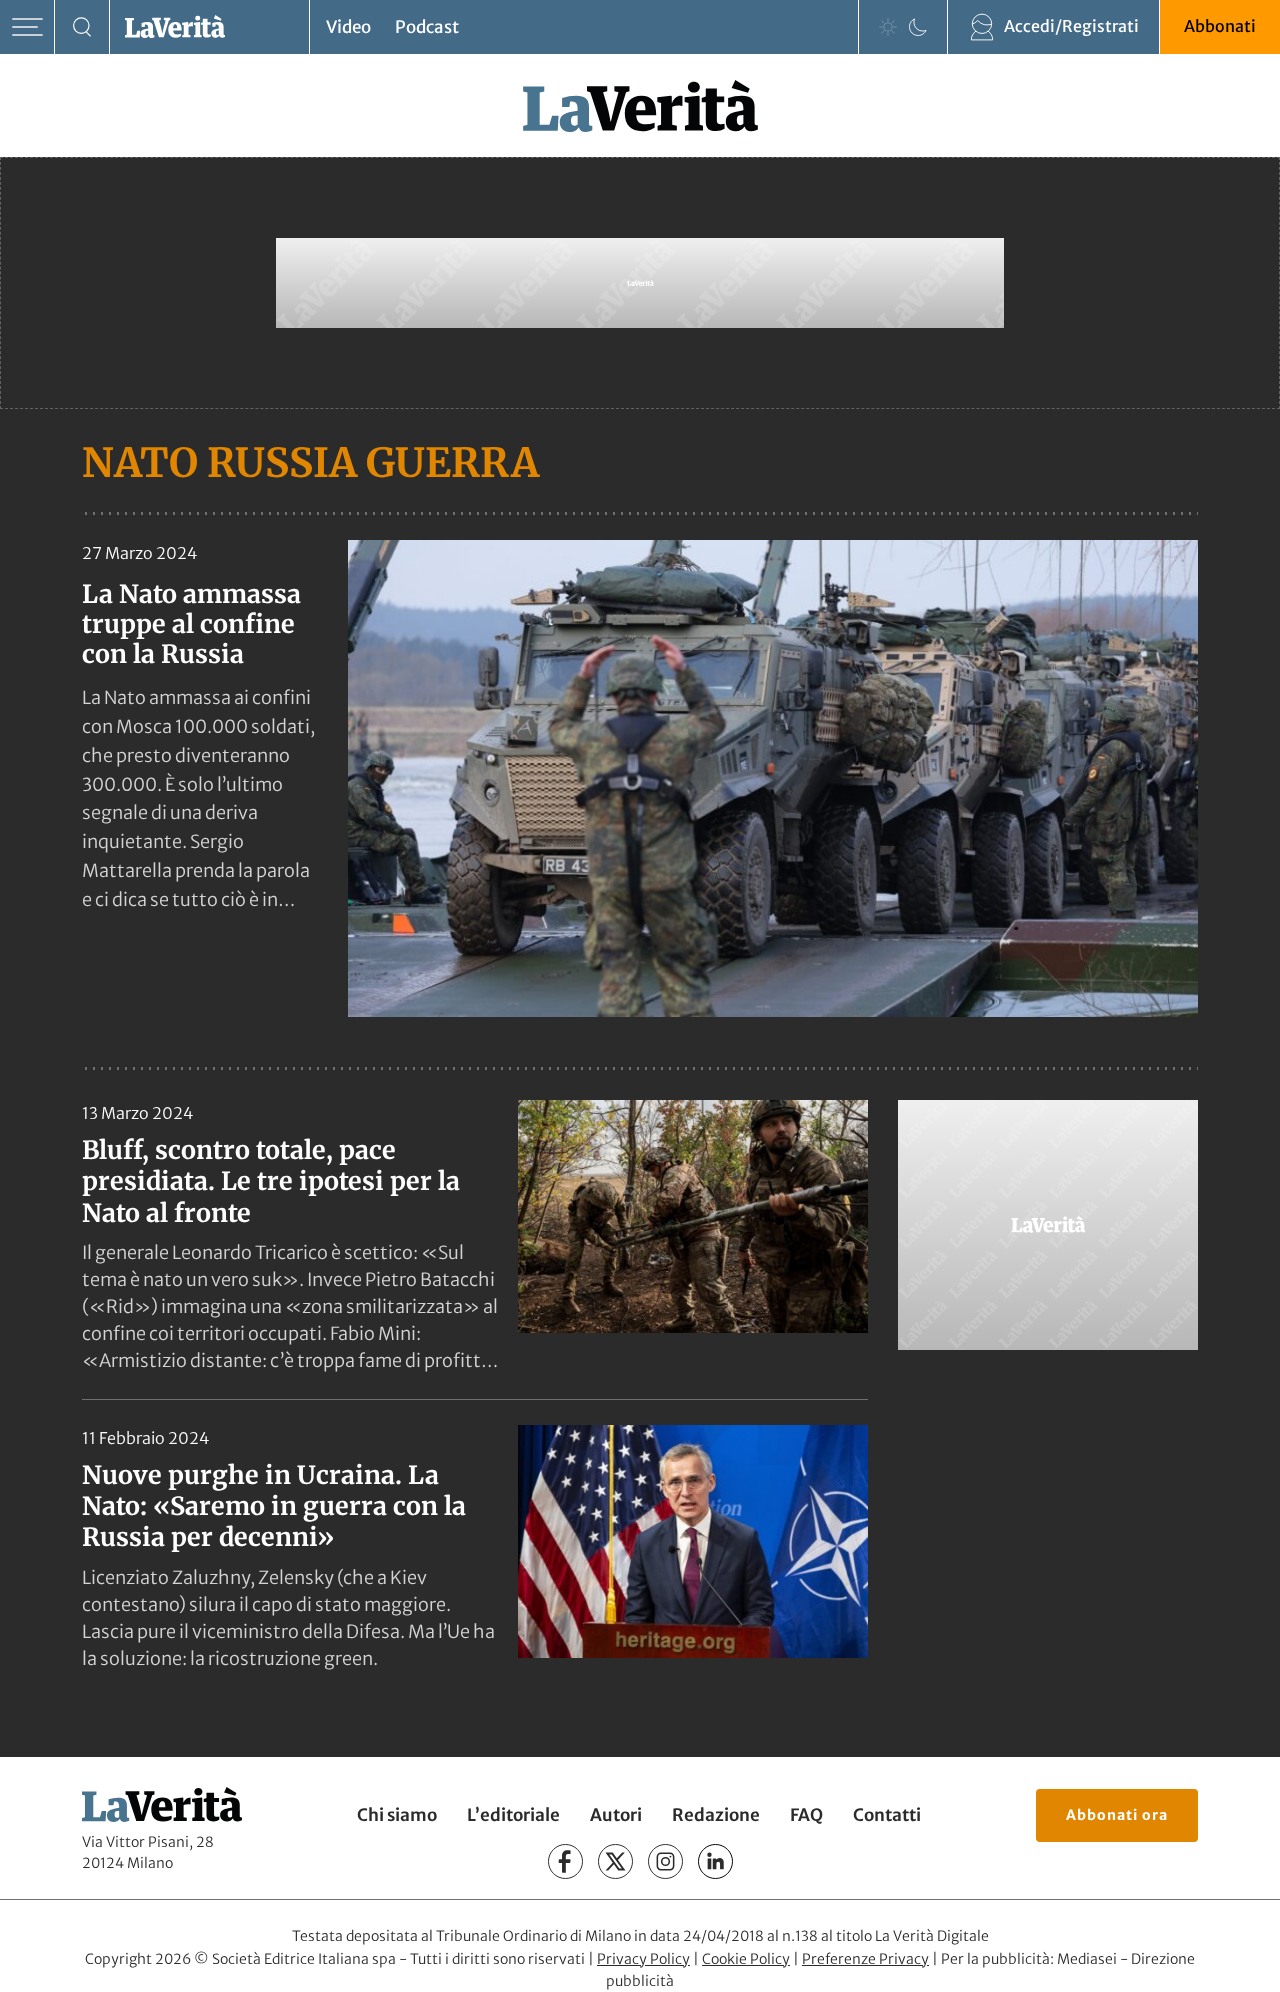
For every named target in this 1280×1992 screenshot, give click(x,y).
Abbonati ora (1117, 1815)
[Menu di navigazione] (27, 27)
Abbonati (1220, 26)
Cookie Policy (746, 1959)
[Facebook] (565, 1861)
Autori (616, 1815)
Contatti (887, 1815)
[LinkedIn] (715, 1861)
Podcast (427, 27)
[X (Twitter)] (615, 1861)
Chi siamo (397, 1815)
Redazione (716, 1815)
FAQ (806, 1815)
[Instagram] (665, 1861)
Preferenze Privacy (865, 1959)
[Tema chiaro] (888, 27)
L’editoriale (513, 1815)
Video (348, 27)
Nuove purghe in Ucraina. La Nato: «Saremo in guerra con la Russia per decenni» (274, 1506)
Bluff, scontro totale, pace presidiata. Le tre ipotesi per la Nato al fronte (271, 1181)
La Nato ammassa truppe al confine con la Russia (191, 624)
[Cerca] (82, 27)
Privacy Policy (643, 1959)
